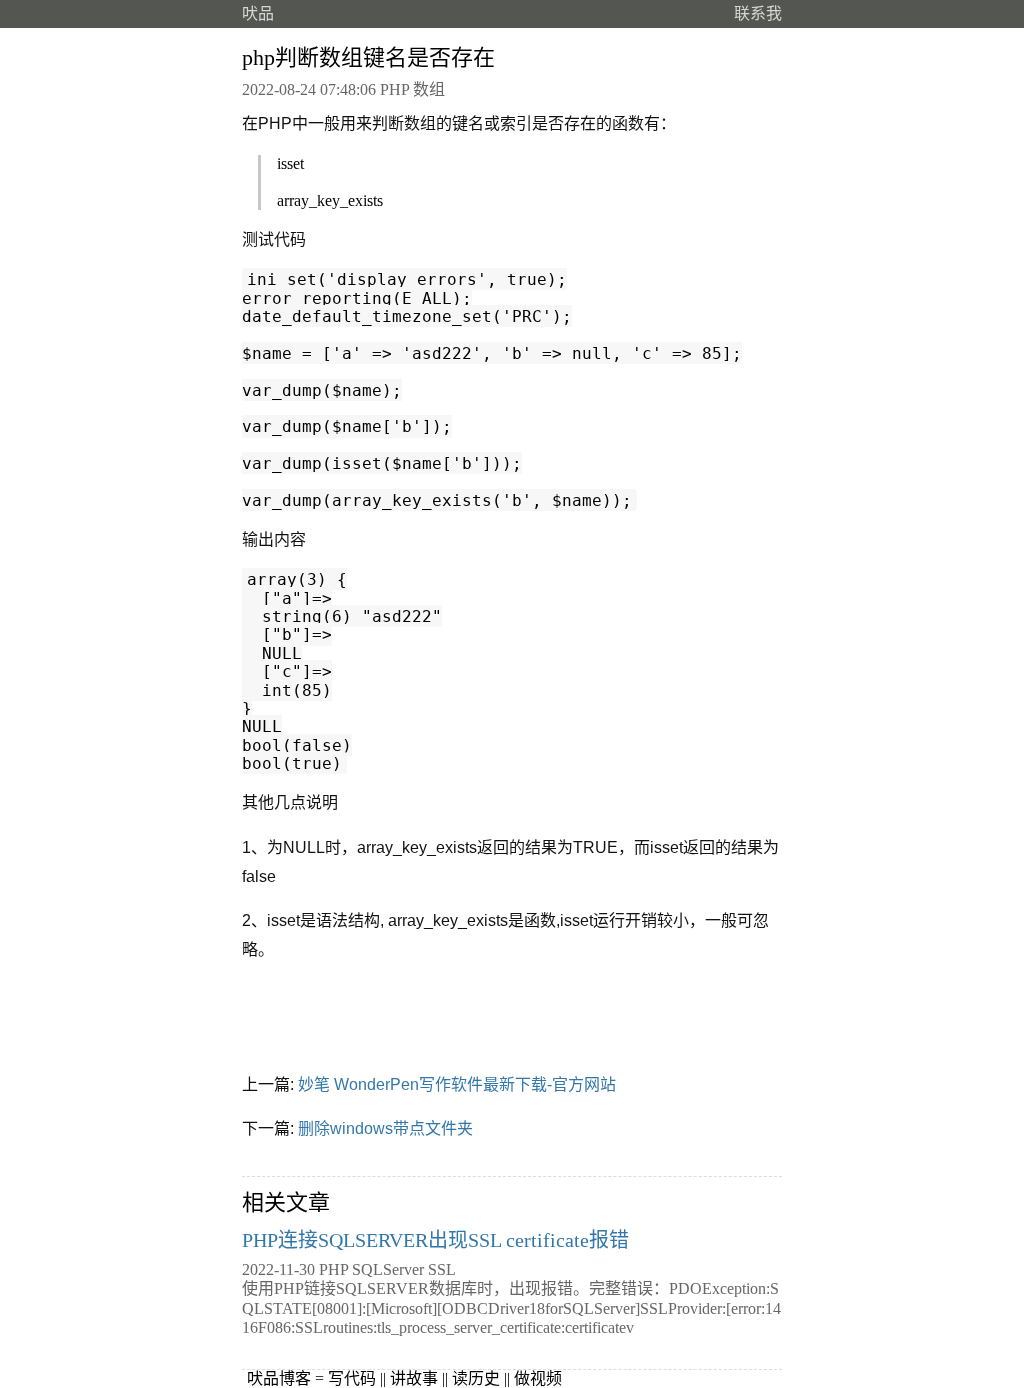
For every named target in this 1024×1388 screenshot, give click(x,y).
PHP (394, 89)
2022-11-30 (278, 1269)
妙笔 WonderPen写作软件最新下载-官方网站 (457, 1084)
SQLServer (388, 1269)
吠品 (258, 13)
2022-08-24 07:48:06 (309, 89)
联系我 (758, 13)
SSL (442, 1269)
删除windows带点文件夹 (385, 1128)
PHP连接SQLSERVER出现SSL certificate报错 (435, 1240)
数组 (429, 89)
